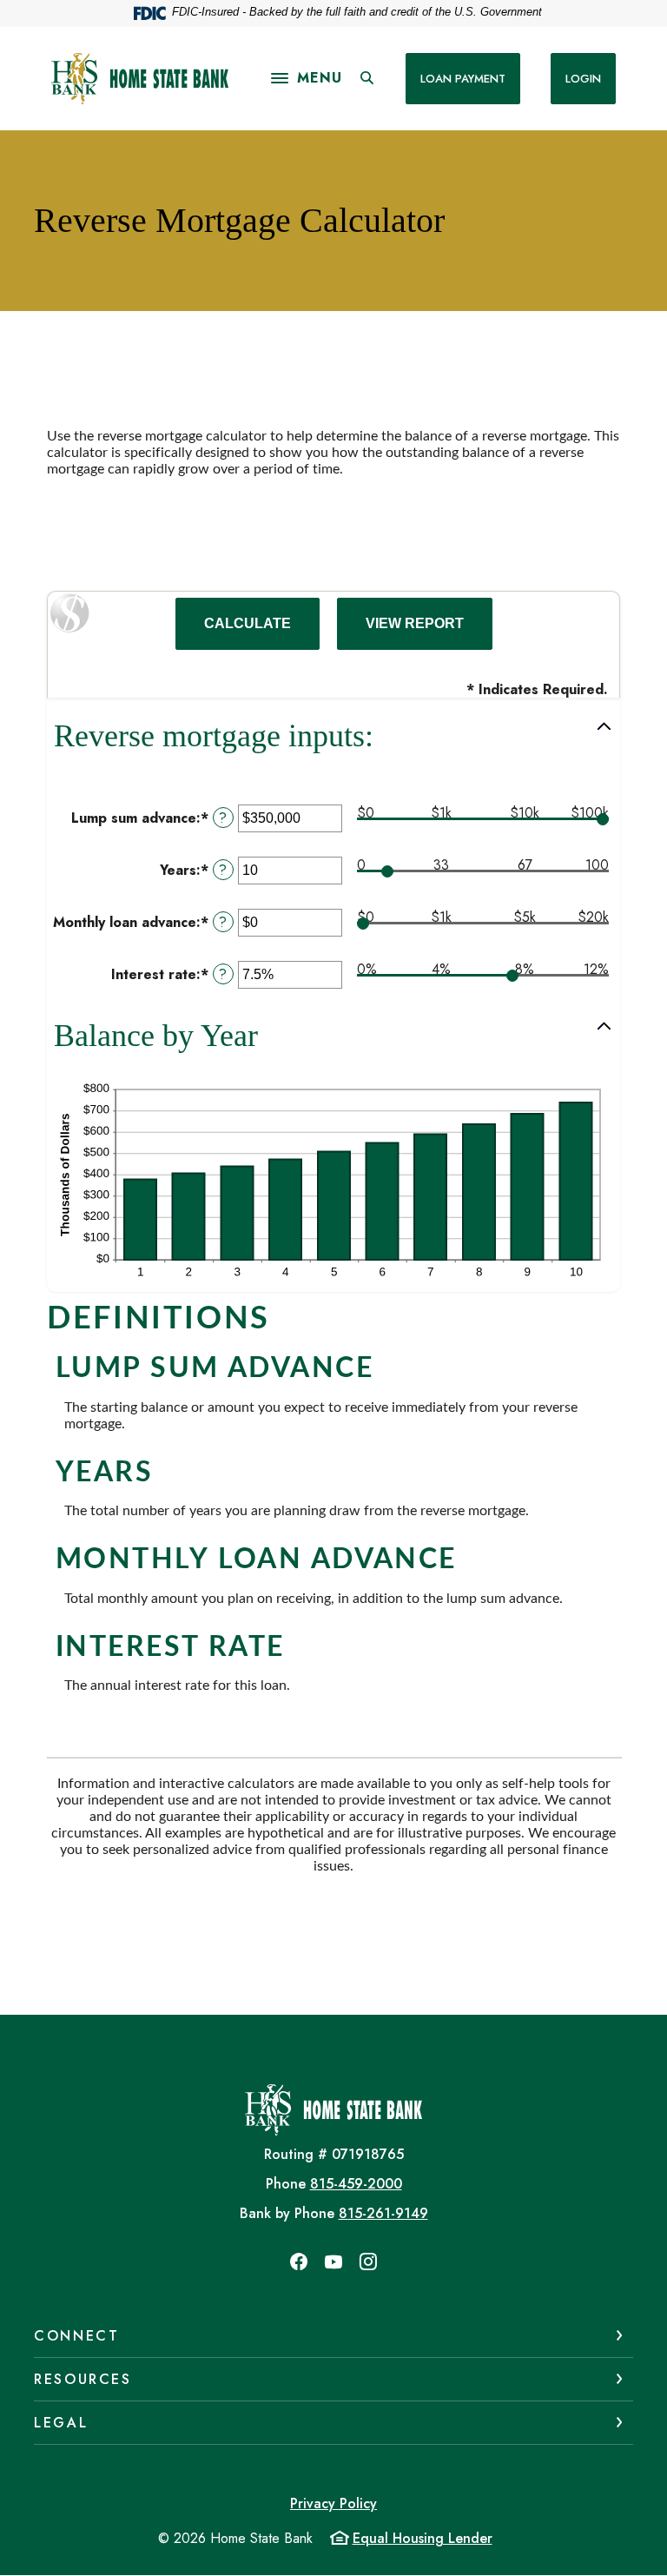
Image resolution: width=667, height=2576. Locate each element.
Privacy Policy (333, 2503)
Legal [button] (61, 2423)
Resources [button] (83, 2379)
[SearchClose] (367, 78)
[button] (333, 736)
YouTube (333, 2261)
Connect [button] (76, 2336)
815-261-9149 (383, 2213)
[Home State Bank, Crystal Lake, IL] (140, 79)
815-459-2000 (356, 2184)
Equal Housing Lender (423, 2538)
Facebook (299, 2261)
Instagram (368, 2261)
